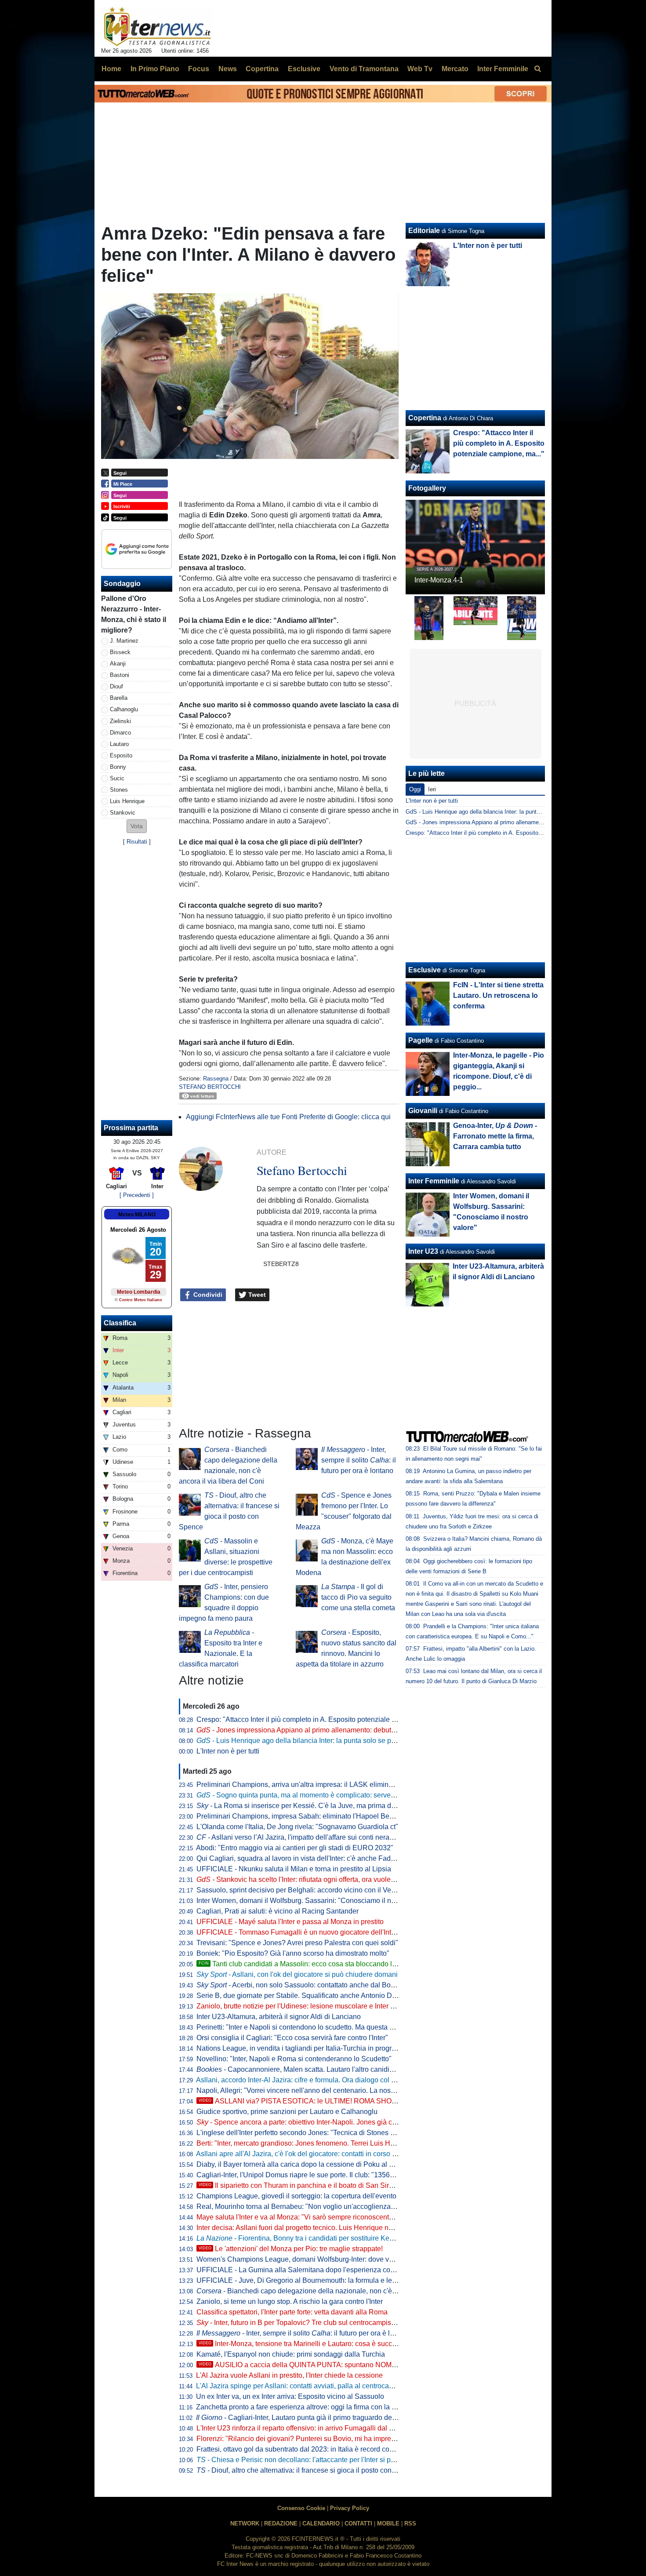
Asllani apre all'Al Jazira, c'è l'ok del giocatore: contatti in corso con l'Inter (309, 2154)
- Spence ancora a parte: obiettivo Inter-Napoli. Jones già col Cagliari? (312, 2122)
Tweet (256, 1295)
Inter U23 (423, 1251)
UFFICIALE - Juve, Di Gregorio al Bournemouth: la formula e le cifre (302, 2280)
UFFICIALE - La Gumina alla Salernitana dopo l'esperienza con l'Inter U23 (312, 2270)
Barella (119, 698)
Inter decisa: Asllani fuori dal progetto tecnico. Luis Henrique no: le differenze (315, 2228)
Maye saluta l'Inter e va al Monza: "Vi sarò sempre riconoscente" (296, 2217)
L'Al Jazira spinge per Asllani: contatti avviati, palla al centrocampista (303, 2386)
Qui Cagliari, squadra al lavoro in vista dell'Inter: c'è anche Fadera (299, 1858)
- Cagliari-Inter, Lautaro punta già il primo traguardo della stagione (312, 2418)
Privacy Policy (350, 2508)
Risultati (137, 842)
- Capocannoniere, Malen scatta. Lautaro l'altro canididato (300, 2069)
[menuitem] (537, 69)
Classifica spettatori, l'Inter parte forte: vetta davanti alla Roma (292, 2312)
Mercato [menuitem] (455, 69)
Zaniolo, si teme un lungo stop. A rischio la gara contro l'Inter (290, 2301)
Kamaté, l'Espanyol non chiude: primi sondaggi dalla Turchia (291, 2354)
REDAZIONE (281, 2523)
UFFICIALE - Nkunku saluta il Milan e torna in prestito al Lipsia (294, 1869)
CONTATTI (358, 2523)
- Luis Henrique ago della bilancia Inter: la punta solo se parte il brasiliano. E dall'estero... (342, 1741)
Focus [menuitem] (199, 69)
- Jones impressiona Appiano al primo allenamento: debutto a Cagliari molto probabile (338, 1730)
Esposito (121, 755)
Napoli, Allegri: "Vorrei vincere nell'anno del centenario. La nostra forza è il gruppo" (325, 2090)
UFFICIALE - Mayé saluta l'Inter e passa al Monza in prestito (290, 1922)
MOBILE (388, 2523)
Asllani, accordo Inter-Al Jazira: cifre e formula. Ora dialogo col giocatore (308, 2080)
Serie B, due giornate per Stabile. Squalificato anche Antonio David (301, 1996)
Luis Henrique (127, 801)
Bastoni (120, 675)
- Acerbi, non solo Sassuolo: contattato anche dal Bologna (302, 1985)
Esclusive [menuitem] (304, 69)
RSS (410, 2523)
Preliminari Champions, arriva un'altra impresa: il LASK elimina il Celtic (307, 1785)
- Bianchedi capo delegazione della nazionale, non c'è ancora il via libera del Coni (338, 2291)
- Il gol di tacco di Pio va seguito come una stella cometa (358, 1597)
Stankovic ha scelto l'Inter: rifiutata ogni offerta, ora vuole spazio (305, 1879)
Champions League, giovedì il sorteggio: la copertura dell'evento (296, 2196)
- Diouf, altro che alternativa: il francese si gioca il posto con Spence (307, 2470)
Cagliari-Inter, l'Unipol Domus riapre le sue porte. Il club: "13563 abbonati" (311, 2175)
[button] (137, 826)
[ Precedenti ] (137, 1195)
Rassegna (216, 1079)
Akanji (118, 664)
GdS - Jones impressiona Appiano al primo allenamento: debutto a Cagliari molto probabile (520, 822)
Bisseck (120, 652)
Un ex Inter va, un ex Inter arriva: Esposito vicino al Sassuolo (290, 2396)
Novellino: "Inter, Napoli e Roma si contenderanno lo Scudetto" (294, 2059)
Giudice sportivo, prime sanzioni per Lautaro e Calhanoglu (287, 2112)
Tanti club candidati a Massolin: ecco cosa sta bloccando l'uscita (305, 1964)
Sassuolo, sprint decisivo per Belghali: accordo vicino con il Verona (301, 1890)
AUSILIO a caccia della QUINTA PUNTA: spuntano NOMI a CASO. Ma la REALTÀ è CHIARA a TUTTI (366, 2365)
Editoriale (424, 231)
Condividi (207, 1295)
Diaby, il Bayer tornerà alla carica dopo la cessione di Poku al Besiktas (306, 2164)
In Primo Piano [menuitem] (155, 69)
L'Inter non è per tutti (228, 1751)
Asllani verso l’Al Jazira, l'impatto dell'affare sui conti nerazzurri (301, 1837)
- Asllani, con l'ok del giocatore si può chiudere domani (297, 1974)
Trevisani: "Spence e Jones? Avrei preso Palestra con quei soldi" (297, 1943)
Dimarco (120, 733)
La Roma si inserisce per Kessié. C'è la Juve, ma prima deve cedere (311, 1806)
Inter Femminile (434, 1181)
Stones (119, 790)
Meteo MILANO (137, 1215)
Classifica (120, 1323)
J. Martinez (124, 641)
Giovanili (423, 1111)
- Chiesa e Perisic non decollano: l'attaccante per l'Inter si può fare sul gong (319, 2460)
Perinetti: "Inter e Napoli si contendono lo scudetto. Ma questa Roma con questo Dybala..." (336, 2027)
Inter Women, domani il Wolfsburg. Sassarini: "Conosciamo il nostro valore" (313, 1901)
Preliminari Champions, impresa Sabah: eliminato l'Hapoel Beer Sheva (307, 1816)
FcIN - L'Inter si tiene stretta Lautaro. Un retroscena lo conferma (498, 995)
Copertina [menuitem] (262, 69)
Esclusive (425, 970)
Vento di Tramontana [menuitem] (364, 69)
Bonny (118, 767)
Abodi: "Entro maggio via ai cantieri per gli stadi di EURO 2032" (295, 1848)
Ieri (432, 789)
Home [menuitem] (111, 69)
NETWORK (245, 2523)
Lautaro (119, 744)
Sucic (117, 778)
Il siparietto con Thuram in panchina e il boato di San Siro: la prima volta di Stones (334, 2185)
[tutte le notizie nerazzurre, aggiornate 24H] (158, 27)
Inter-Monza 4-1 (439, 580)
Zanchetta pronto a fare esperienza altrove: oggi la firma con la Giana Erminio (316, 2407)
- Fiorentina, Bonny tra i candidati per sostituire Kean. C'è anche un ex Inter (332, 2238)
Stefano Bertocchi (210, 1087)
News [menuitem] (228, 69)
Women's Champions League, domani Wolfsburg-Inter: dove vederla (303, 2259)
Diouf (116, 686)
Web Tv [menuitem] (420, 69)
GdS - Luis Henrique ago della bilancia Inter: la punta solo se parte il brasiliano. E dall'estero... (525, 812)
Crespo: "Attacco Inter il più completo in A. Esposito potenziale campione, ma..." (320, 1719)
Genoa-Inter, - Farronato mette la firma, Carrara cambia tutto (495, 1136)
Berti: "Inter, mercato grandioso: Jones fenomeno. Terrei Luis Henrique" (307, 2143)
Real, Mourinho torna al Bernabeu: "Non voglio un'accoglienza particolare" (312, 2207)
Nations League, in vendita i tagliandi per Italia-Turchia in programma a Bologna (321, 2048)
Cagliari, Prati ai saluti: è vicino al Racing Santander (278, 1911)
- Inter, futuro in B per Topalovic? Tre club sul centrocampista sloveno (310, 2323)
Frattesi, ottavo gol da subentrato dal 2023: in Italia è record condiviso (304, 2449)
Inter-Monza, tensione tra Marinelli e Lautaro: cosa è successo (303, 2344)
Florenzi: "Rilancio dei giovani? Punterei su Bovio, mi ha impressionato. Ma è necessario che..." (345, 2439)
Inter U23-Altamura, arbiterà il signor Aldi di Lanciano (279, 2017)
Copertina (425, 418)
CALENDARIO (321, 2523)
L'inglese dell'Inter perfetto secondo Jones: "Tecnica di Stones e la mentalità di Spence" (332, 2133)
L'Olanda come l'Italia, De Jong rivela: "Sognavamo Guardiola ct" (297, 1827)
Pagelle (421, 1040)
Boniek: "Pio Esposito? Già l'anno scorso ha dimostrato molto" (293, 1953)
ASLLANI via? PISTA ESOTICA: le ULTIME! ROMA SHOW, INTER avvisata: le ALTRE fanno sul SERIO (368, 2101)
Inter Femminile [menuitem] (503, 69)
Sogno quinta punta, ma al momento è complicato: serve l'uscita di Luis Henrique (332, 1795)
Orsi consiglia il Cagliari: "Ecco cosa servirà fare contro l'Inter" (292, 2038)
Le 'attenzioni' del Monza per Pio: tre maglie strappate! (291, 2249)
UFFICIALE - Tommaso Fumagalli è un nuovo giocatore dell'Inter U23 (304, 1932)
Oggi (415, 789)
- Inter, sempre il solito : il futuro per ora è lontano (359, 1460)
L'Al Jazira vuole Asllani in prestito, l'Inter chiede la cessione (289, 2375)
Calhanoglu (124, 709)
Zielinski (120, 721)
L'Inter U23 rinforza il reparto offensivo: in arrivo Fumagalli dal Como (302, 2428)
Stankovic (123, 813)
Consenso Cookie (301, 2508)
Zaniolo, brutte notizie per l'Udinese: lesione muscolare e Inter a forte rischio (314, 2006)
